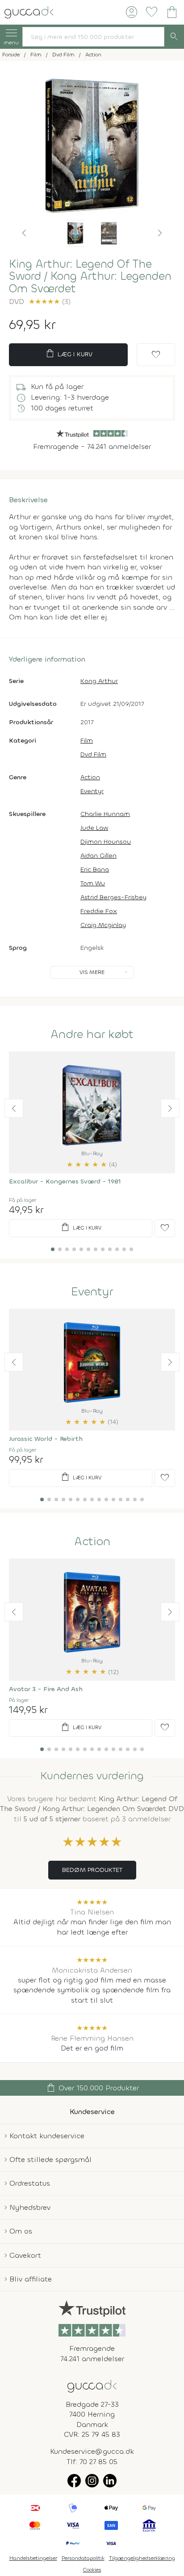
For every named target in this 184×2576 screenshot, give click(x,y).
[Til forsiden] (29, 11)
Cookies (92, 2570)
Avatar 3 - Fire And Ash (46, 1689)
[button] (24, 233)
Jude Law (94, 828)
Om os (21, 2231)
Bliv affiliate (31, 2279)
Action (90, 777)
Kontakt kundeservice (47, 2136)
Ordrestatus (30, 2183)
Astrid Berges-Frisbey (113, 897)
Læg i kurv (69, 354)
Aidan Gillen (98, 856)
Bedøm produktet (92, 1870)
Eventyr (92, 791)
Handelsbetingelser (33, 2558)
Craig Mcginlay (103, 925)
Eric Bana (95, 869)
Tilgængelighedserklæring (142, 2558)
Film (87, 741)
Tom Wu (93, 883)
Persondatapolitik (83, 2558)
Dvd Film (93, 754)
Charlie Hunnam (105, 814)
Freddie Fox (99, 911)
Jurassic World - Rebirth (46, 1439)
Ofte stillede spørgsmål (50, 2159)
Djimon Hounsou (106, 842)
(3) (50, 301)
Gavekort (25, 2255)
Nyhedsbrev (30, 2207)
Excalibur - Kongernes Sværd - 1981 (65, 1181)
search (174, 37)
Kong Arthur (99, 681)
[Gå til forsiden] (92, 2386)
